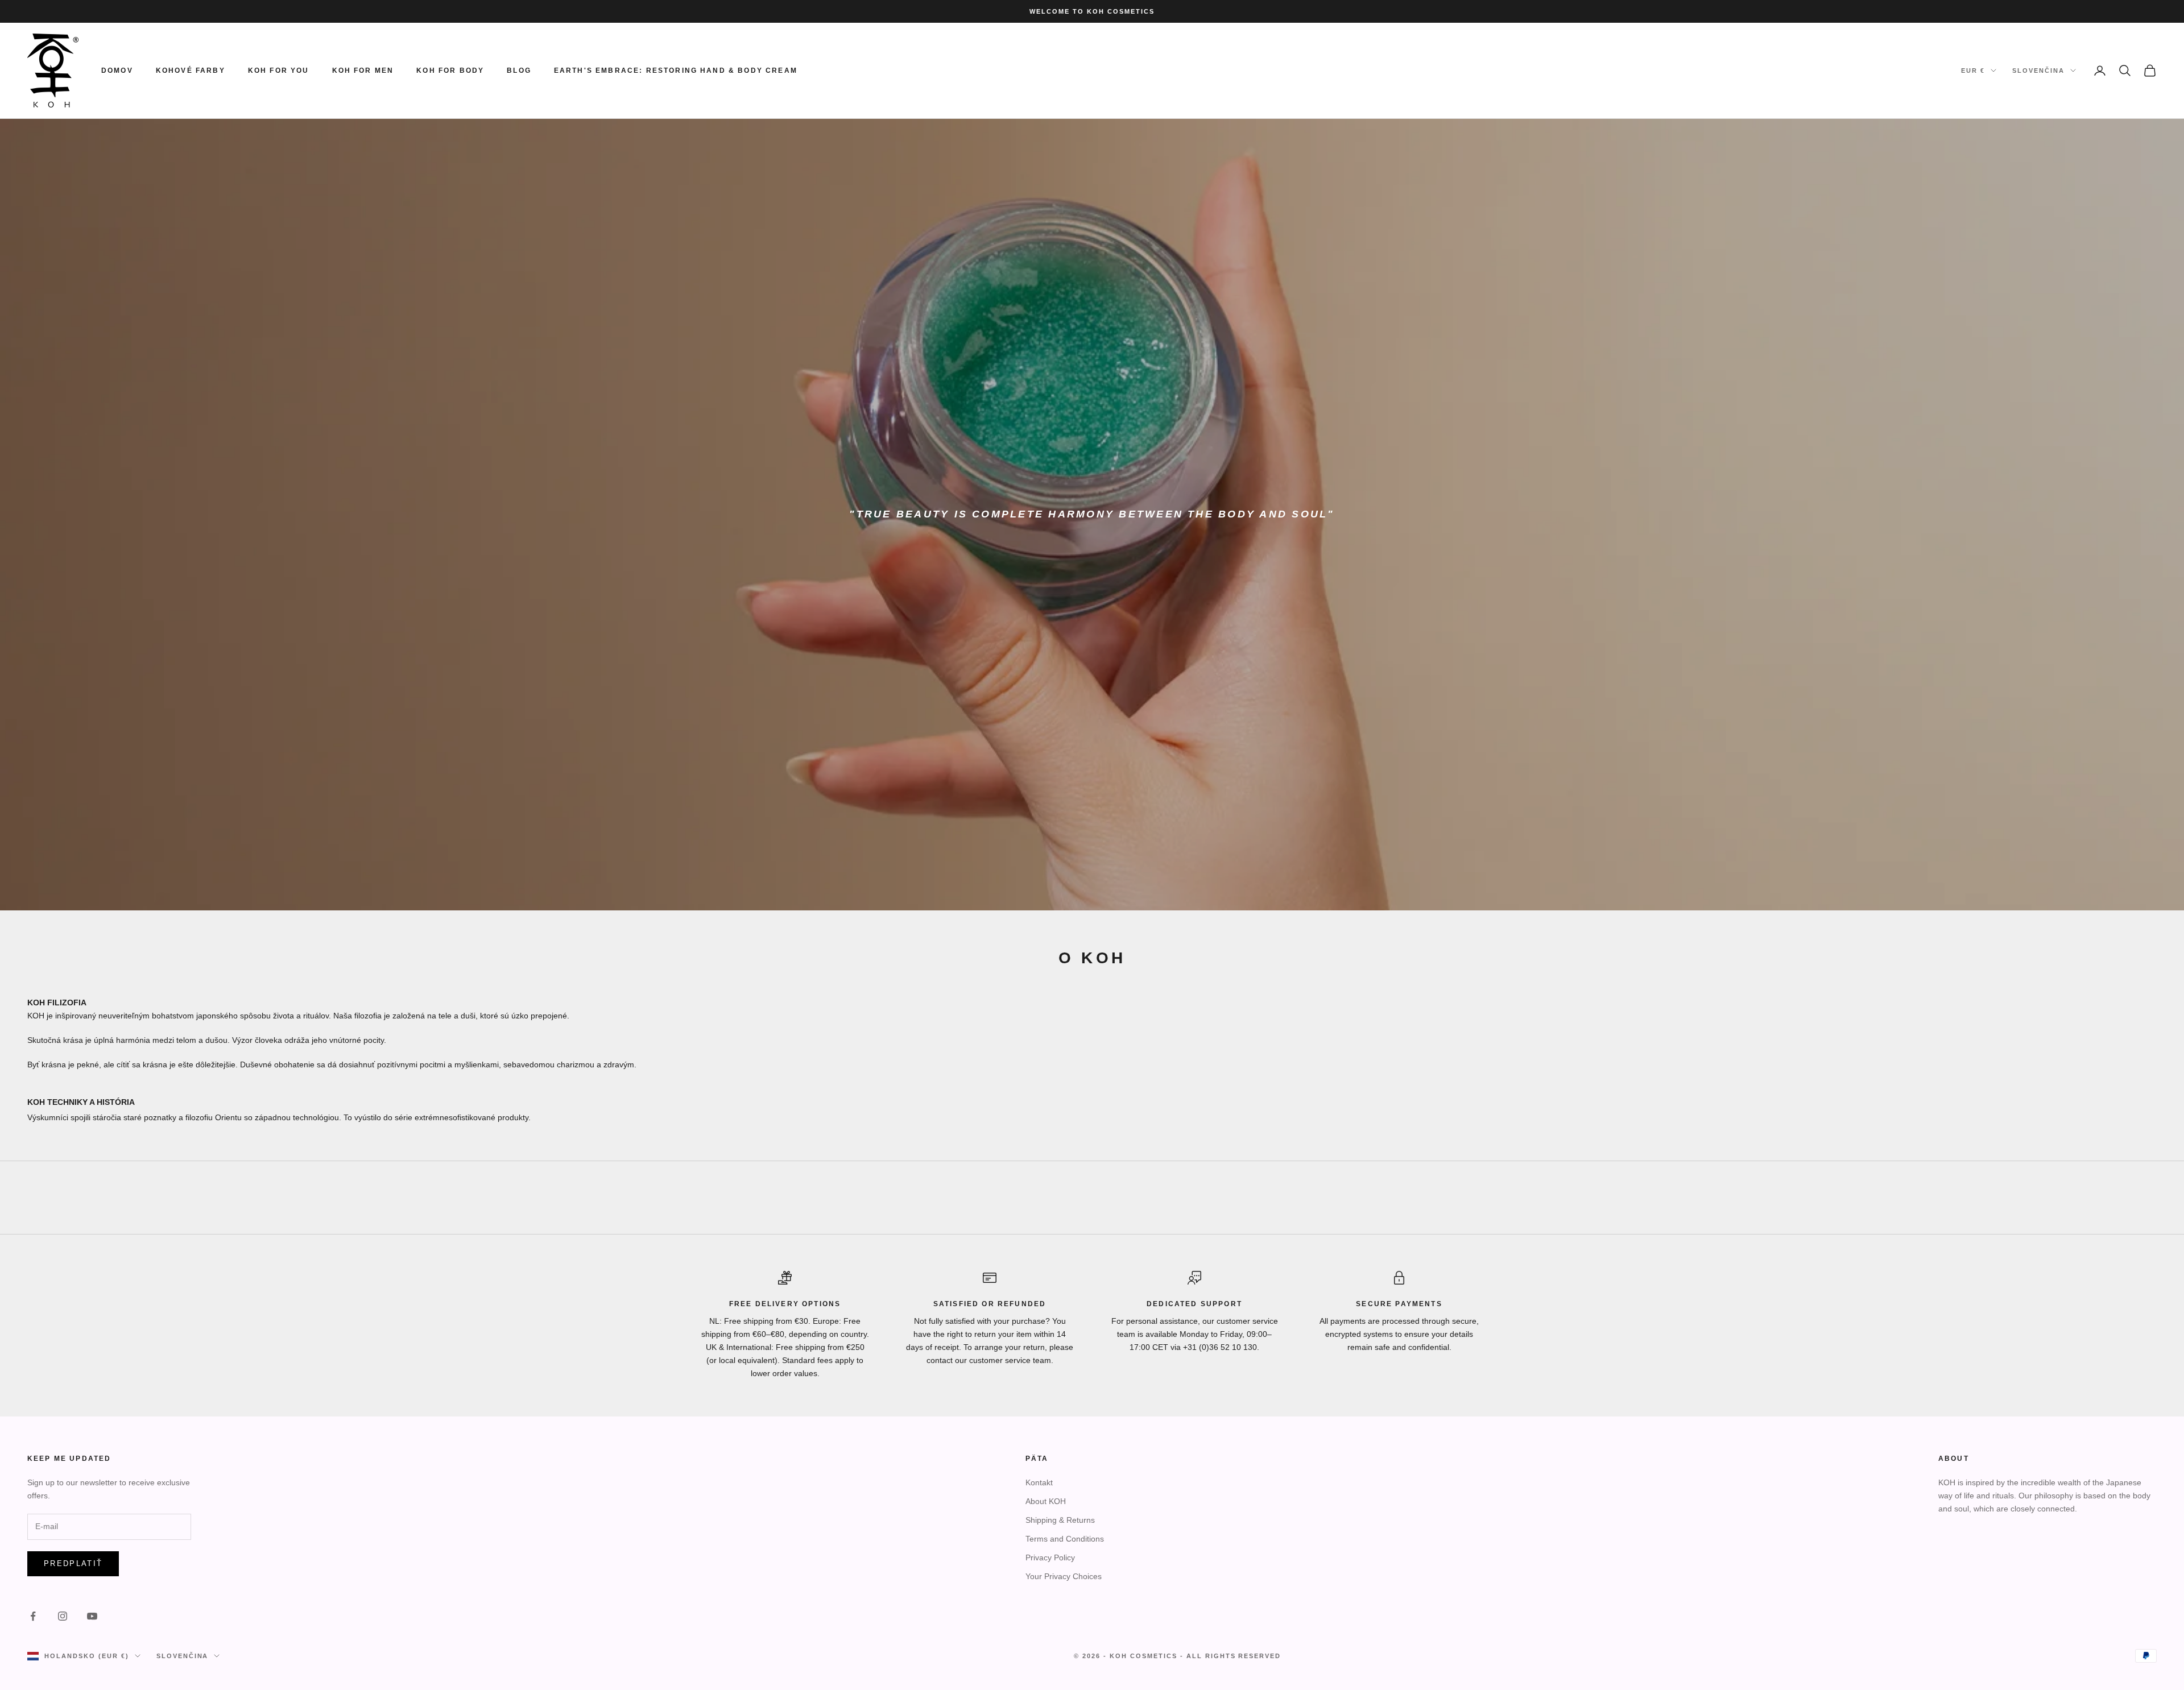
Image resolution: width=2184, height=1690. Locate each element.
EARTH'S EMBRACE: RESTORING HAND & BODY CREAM (676, 71)
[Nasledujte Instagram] (63, 1616)
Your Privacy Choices (1064, 1576)
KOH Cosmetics (1143, 1656)
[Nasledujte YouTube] (92, 1616)
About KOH (1046, 1501)
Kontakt (1039, 1482)
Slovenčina (2038, 71)
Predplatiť (73, 1563)
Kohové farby (191, 71)
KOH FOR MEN (363, 71)
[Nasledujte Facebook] (33, 1616)
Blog (519, 71)
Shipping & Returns (1060, 1520)
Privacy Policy (1050, 1558)
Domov (117, 71)
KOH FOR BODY (450, 71)
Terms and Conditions (1065, 1539)
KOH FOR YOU (279, 71)
